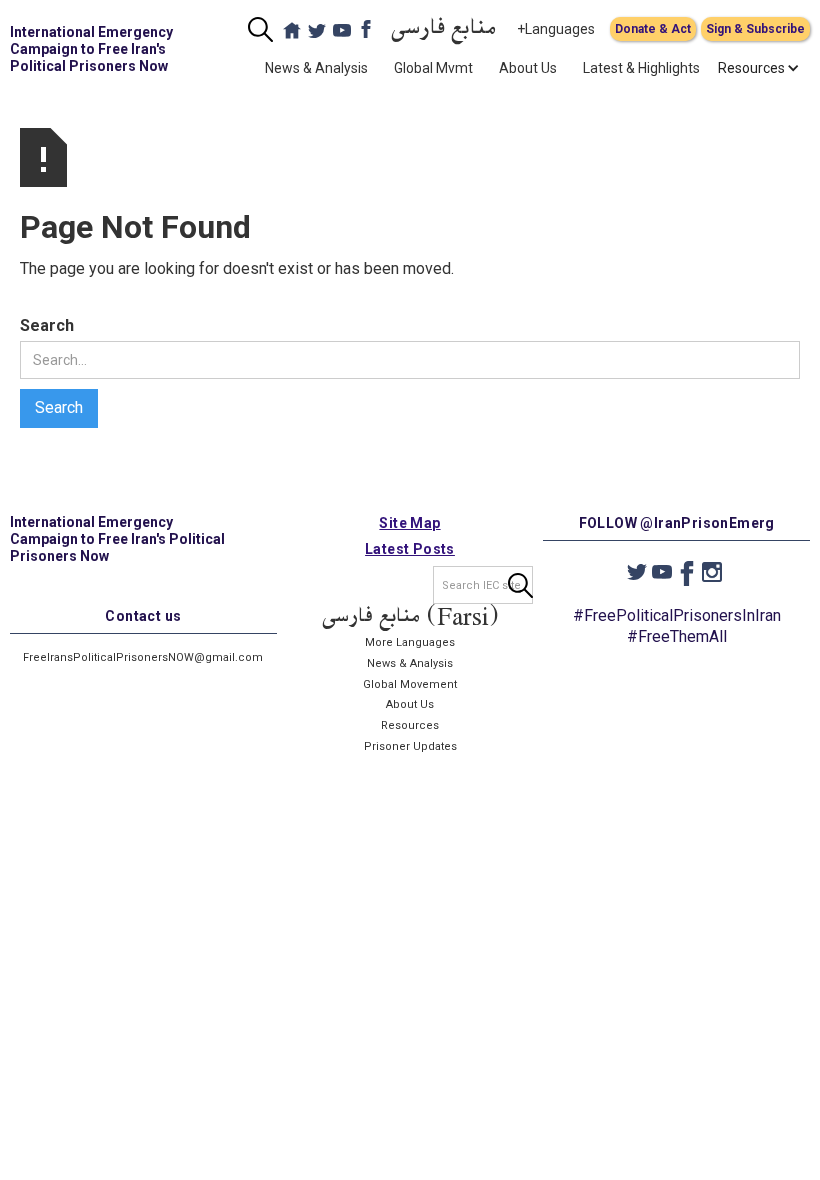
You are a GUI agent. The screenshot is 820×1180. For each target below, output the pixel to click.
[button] (751, 68)
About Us (528, 68)
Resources (410, 725)
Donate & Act (653, 29)
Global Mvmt (433, 68)
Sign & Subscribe (755, 29)
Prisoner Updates (410, 746)
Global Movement (410, 684)
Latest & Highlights (641, 68)
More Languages (410, 642)
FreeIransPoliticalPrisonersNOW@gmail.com (143, 657)
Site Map (409, 523)
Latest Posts (410, 549)
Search (47, 325)
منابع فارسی (444, 29)
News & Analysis (316, 68)
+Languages (556, 29)
